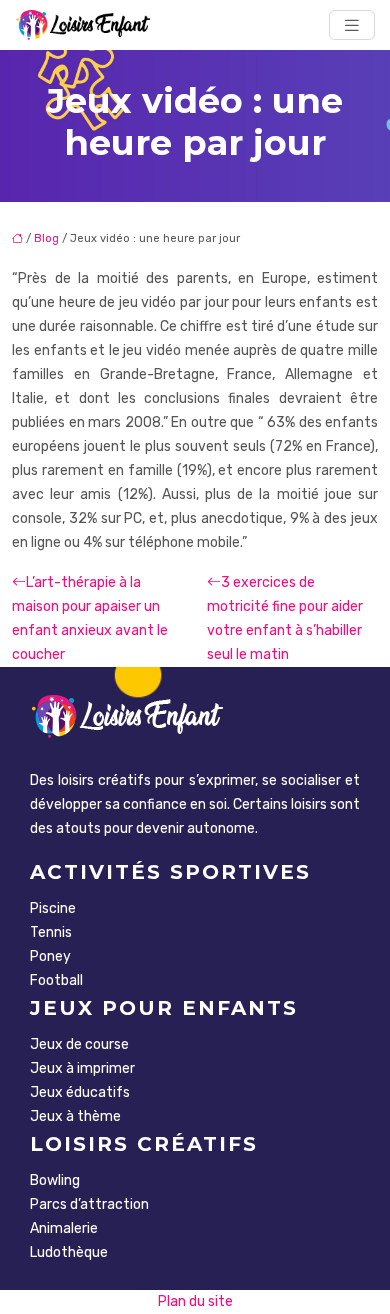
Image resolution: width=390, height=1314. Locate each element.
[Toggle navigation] (352, 25)
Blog (46, 238)
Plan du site (195, 1301)
